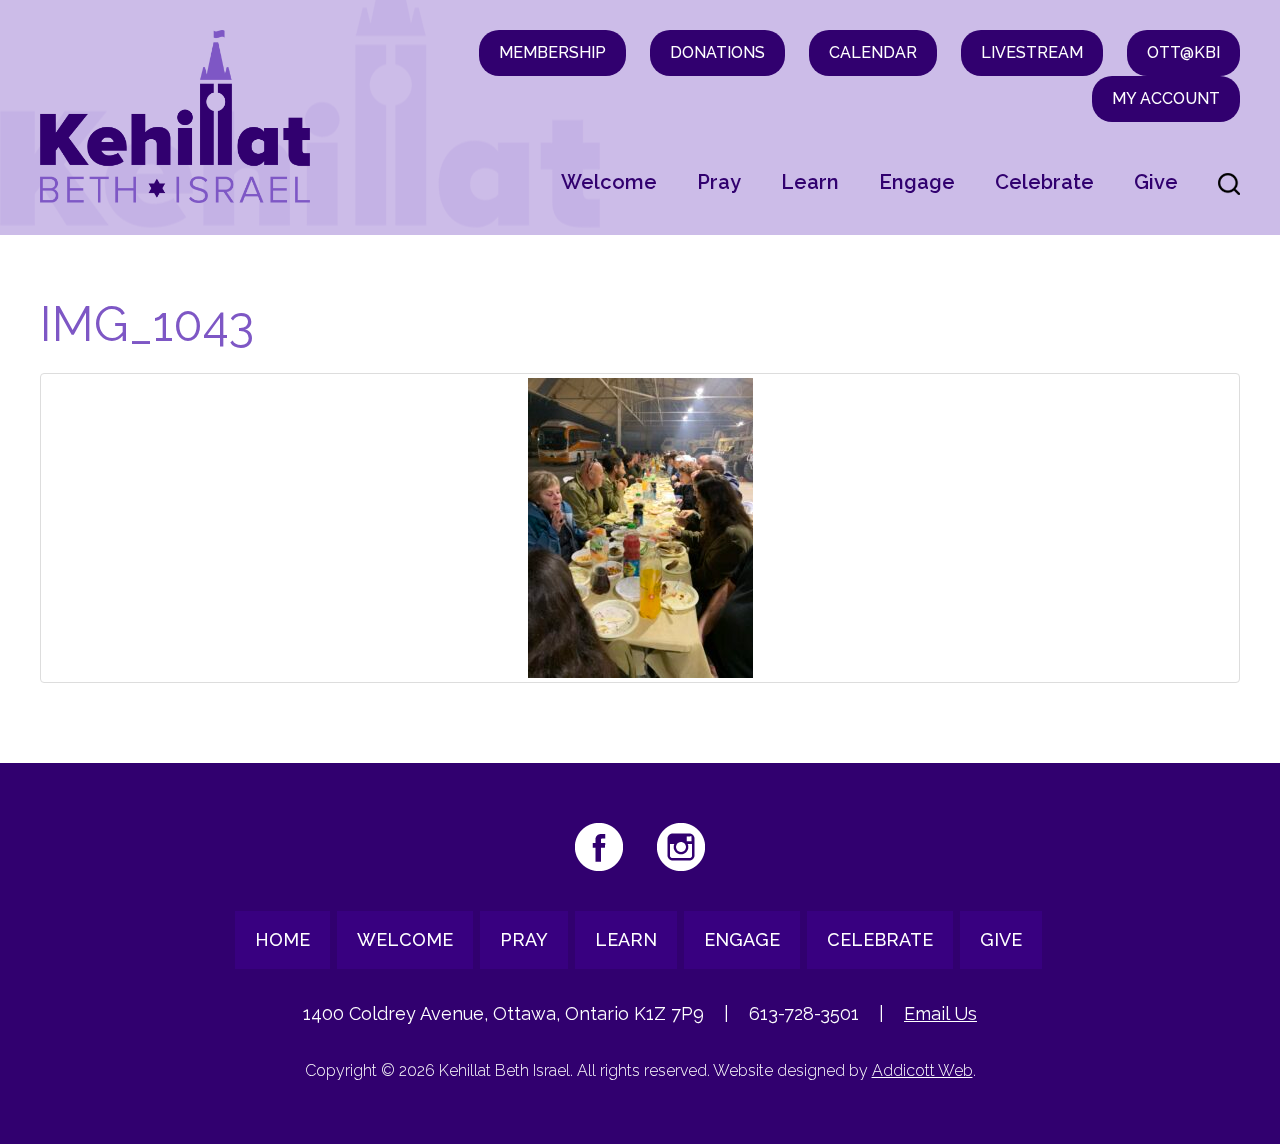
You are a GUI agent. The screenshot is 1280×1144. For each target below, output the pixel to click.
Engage (917, 182)
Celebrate (1044, 182)
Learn (810, 182)
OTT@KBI (1183, 52)
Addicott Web (922, 1070)
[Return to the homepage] (175, 116)
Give (1156, 182)
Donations (717, 52)
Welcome (609, 182)
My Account (1166, 98)
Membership (552, 52)
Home (282, 939)
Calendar (873, 52)
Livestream (1032, 52)
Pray (719, 182)
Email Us (940, 1013)
